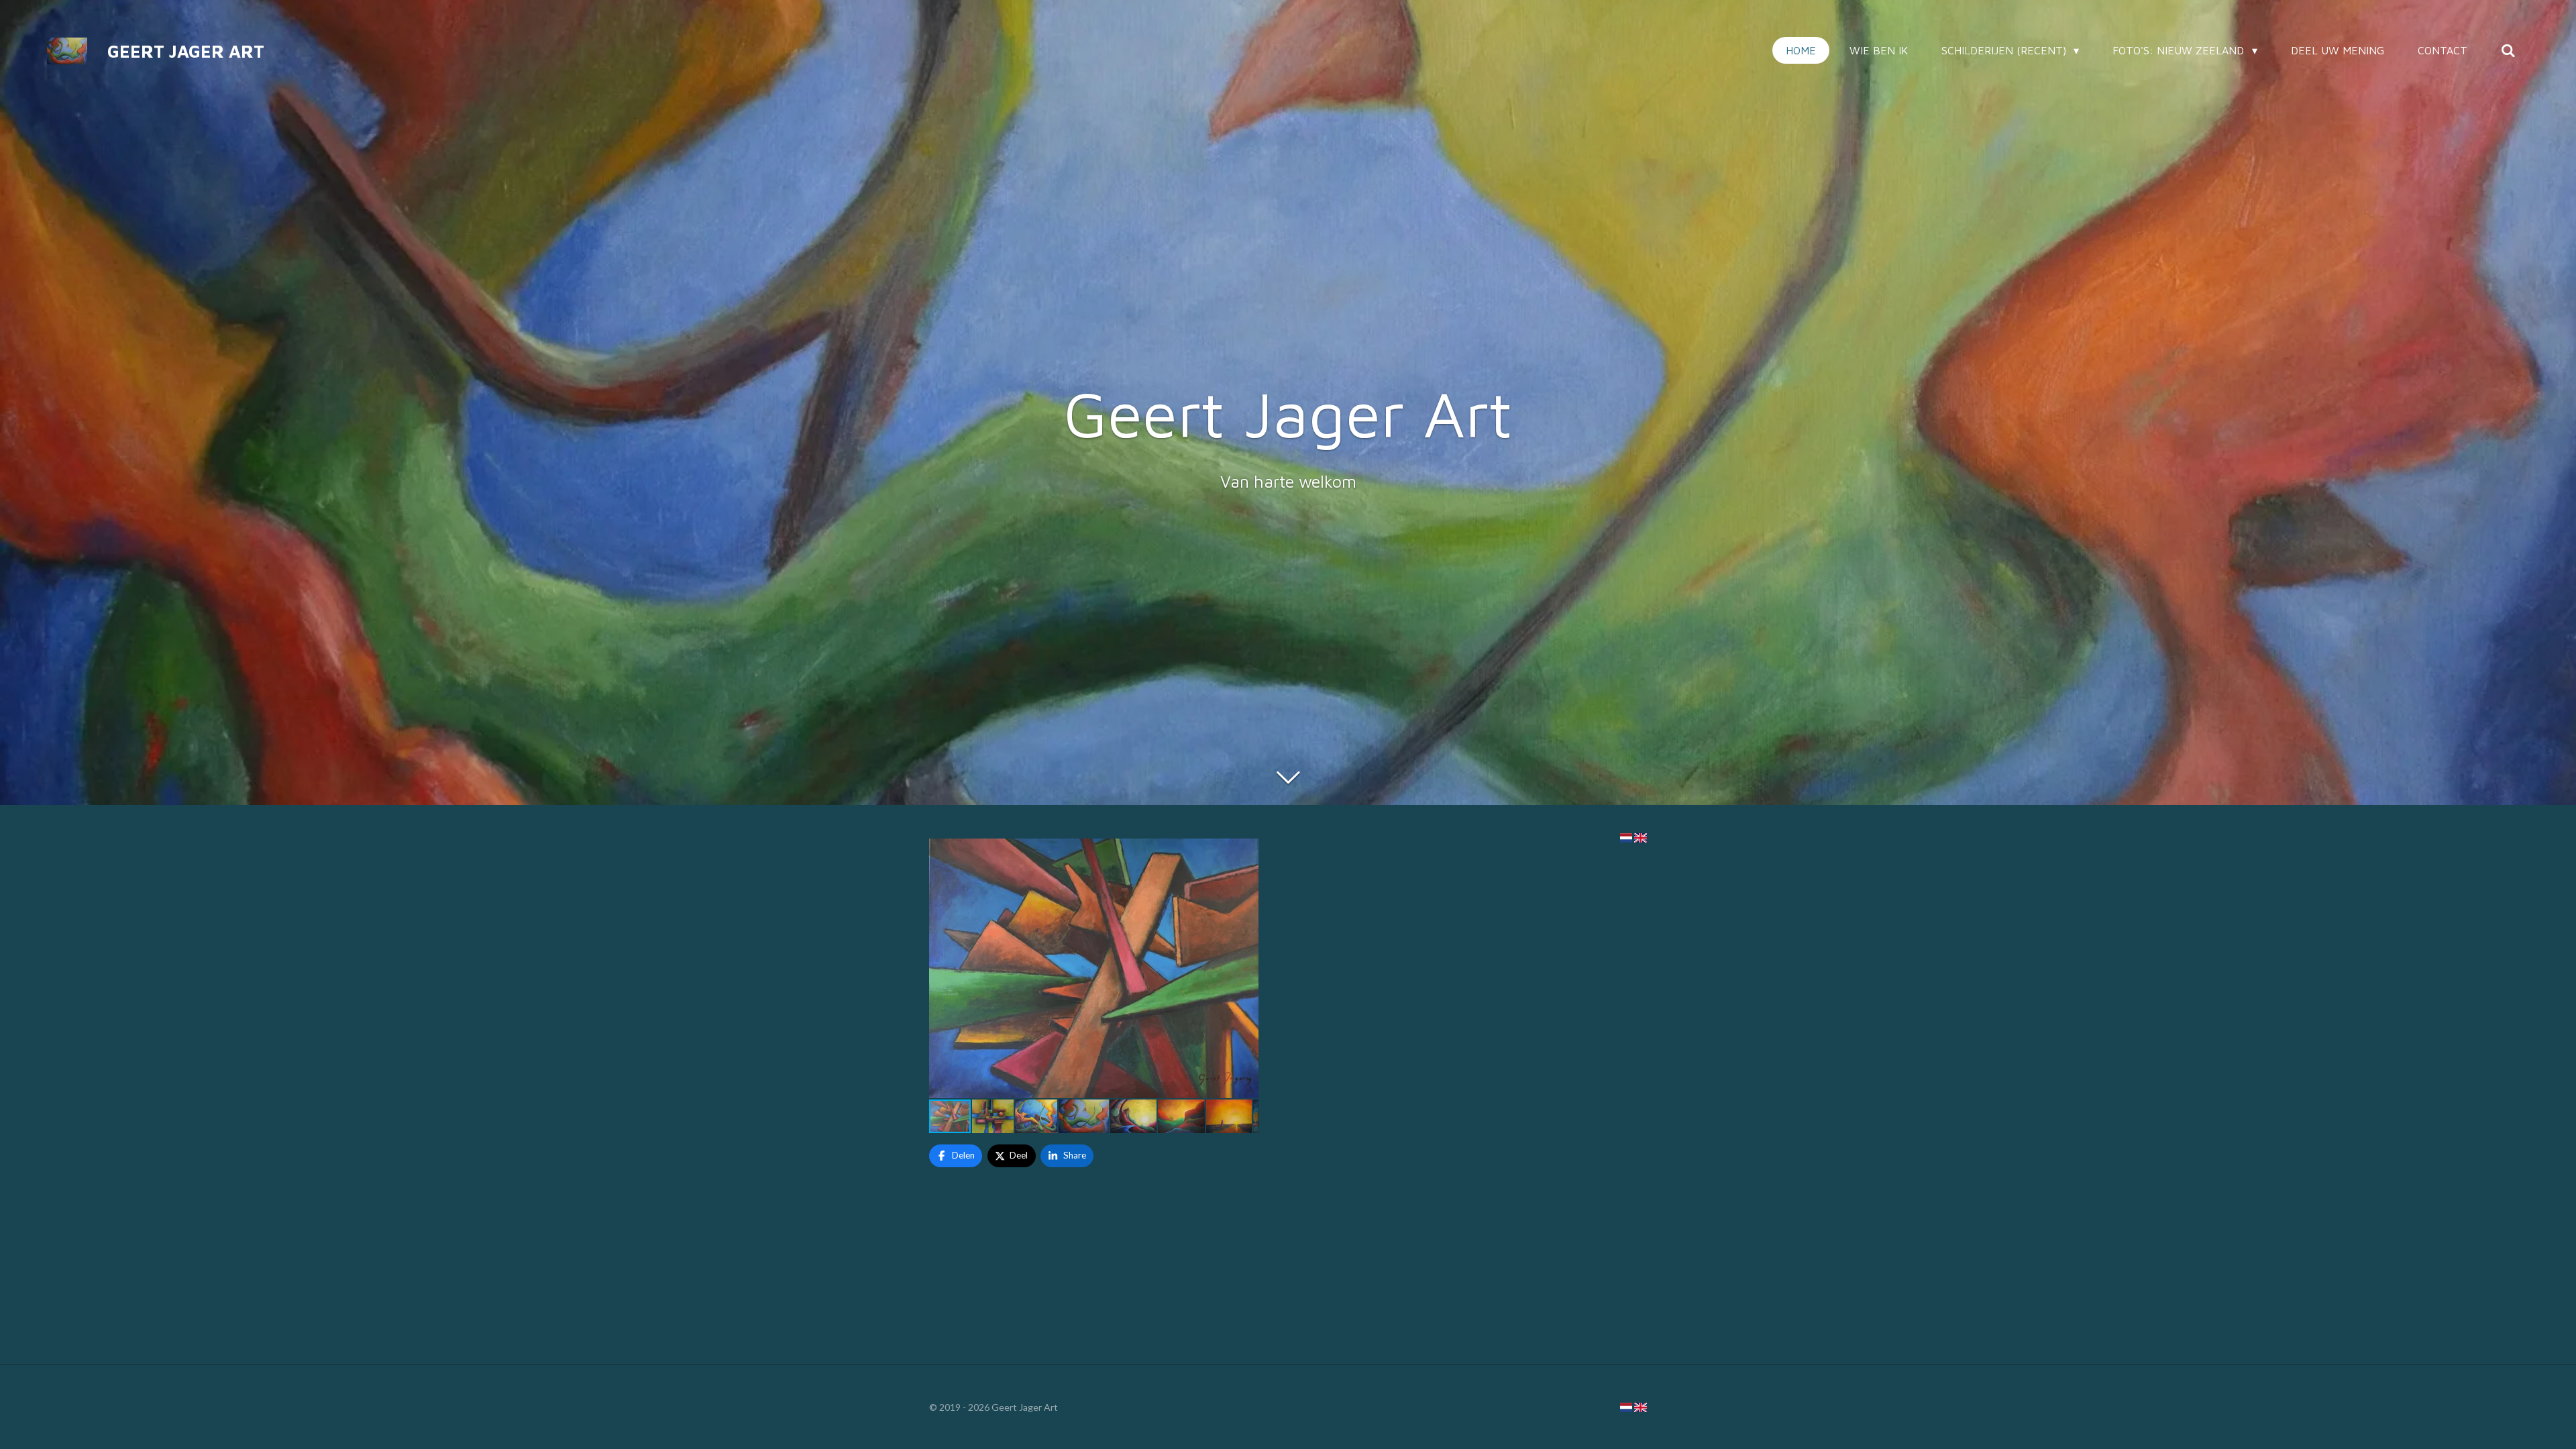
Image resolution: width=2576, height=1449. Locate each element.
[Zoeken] (2508, 50)
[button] (1246, 851)
